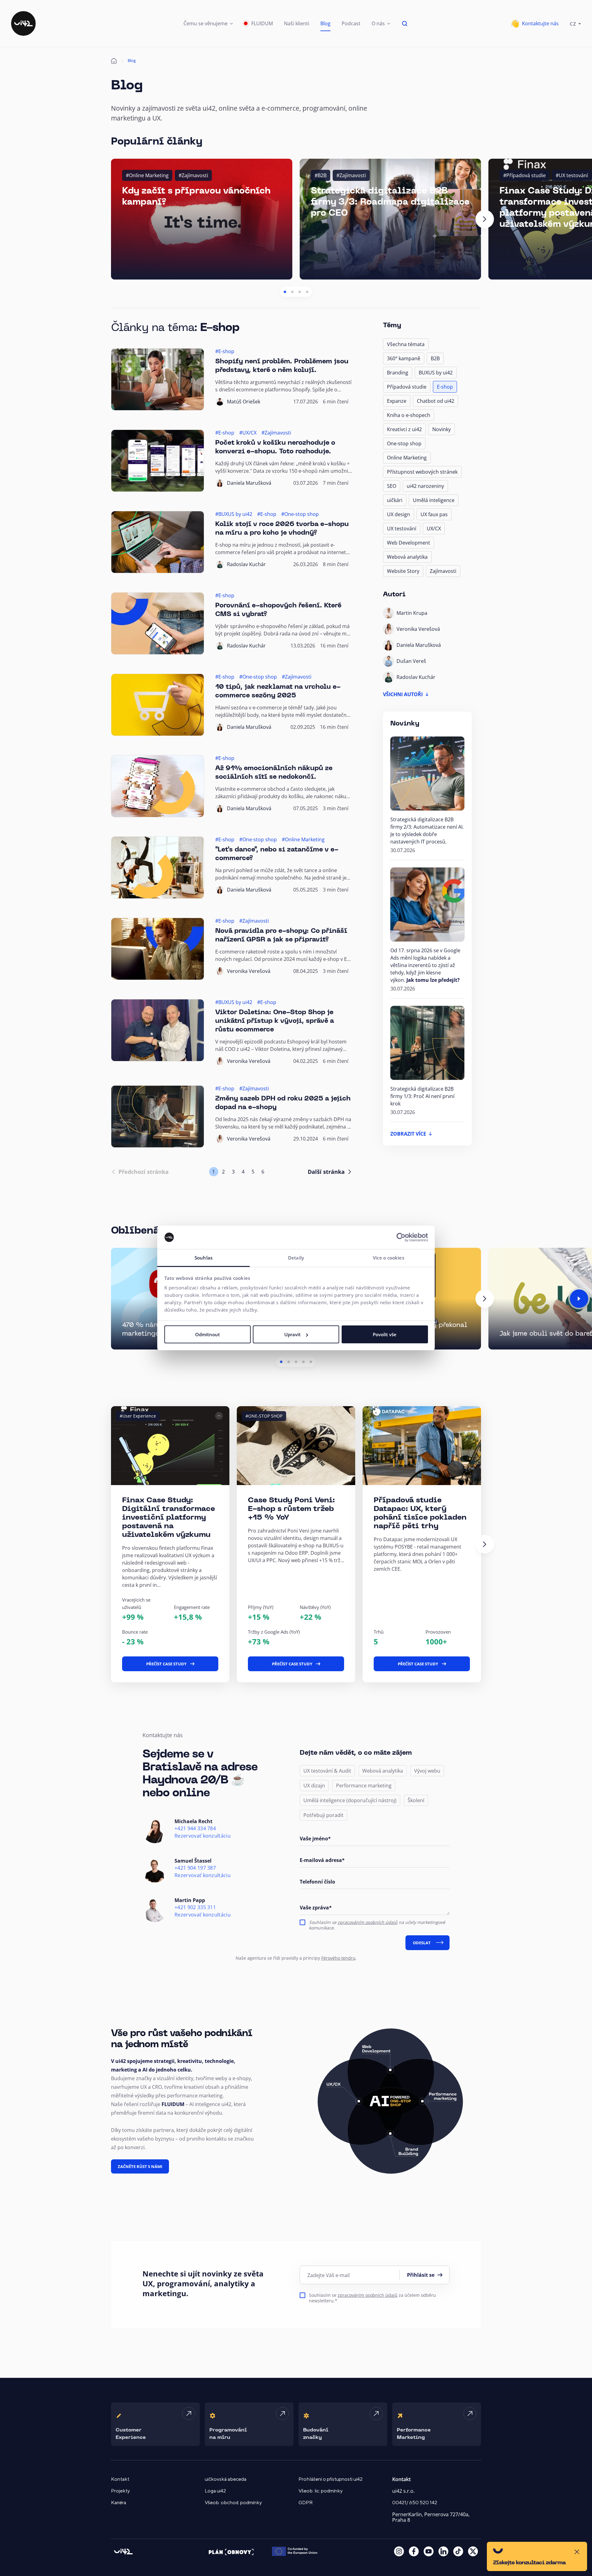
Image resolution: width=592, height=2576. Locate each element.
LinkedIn (443, 2551)
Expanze (397, 401)
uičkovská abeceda (226, 2479)
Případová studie (407, 387)
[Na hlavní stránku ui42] (23, 23)
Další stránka (326, 1172)
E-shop (445, 387)
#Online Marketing (147, 175)
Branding (398, 373)
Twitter (473, 2551)
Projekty (120, 2491)
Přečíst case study (166, 1664)
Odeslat (422, 1943)
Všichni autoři (403, 694)
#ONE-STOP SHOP (264, 1416)
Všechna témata (406, 344)
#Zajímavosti (193, 175)
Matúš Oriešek (244, 402)
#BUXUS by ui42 (234, 514)
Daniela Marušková (249, 483)
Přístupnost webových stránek (422, 472)
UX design (399, 514)
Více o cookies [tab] (388, 1258)
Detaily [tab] (296, 1258)
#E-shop (225, 351)
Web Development (409, 543)
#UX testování (572, 175)
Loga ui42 (215, 2491)
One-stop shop (404, 443)
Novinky (442, 429)
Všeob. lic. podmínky (321, 2491)
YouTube (429, 2551)
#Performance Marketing (523, 1416)
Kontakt (120, 2479)
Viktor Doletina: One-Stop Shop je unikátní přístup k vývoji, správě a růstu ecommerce (275, 1021)
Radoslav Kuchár (246, 564)
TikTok (458, 2551)
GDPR (306, 2503)
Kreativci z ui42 (404, 429)
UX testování (402, 529)
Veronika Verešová (249, 971)
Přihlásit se (421, 2275)
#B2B (321, 175)
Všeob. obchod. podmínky (233, 2503)
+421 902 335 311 (195, 1907)
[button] (208, 23)
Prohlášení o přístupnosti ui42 (331, 2479)
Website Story (403, 571)
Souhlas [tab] (203, 1258)
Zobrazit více (408, 1134)
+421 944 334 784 (195, 1829)
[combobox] (575, 23)
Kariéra (119, 2503)
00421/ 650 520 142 (415, 2503)
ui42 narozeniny (425, 486)
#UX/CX (248, 433)
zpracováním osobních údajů (368, 1922)
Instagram (399, 2551)
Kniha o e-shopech (409, 415)
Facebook (414, 2551)
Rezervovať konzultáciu (203, 1836)
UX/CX (434, 529)
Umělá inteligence (434, 500)
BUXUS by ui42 (436, 373)
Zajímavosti (443, 571)
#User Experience (138, 1416)
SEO (392, 486)
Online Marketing (407, 458)
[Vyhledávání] (405, 23)
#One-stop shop (300, 514)
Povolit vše (385, 1334)
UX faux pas (434, 514)
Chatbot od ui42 (436, 401)
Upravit (292, 1334)
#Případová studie (524, 175)
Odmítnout (208, 1334)
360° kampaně (404, 358)
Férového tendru (338, 1958)
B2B (435, 358)
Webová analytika (407, 557)
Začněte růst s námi (140, 2166)
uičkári (395, 500)
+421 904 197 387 (195, 1868)
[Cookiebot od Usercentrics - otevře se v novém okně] (401, 1237)
